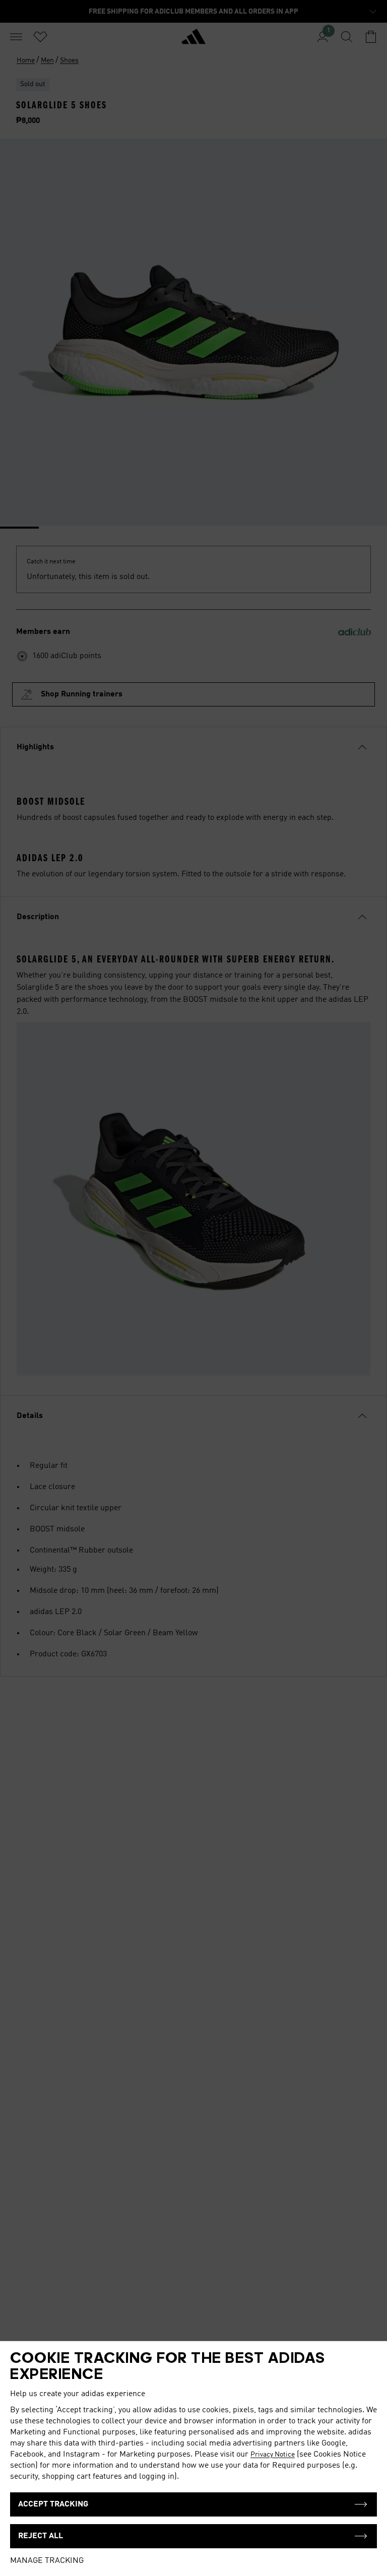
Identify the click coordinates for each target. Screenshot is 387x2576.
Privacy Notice (273, 2455)
